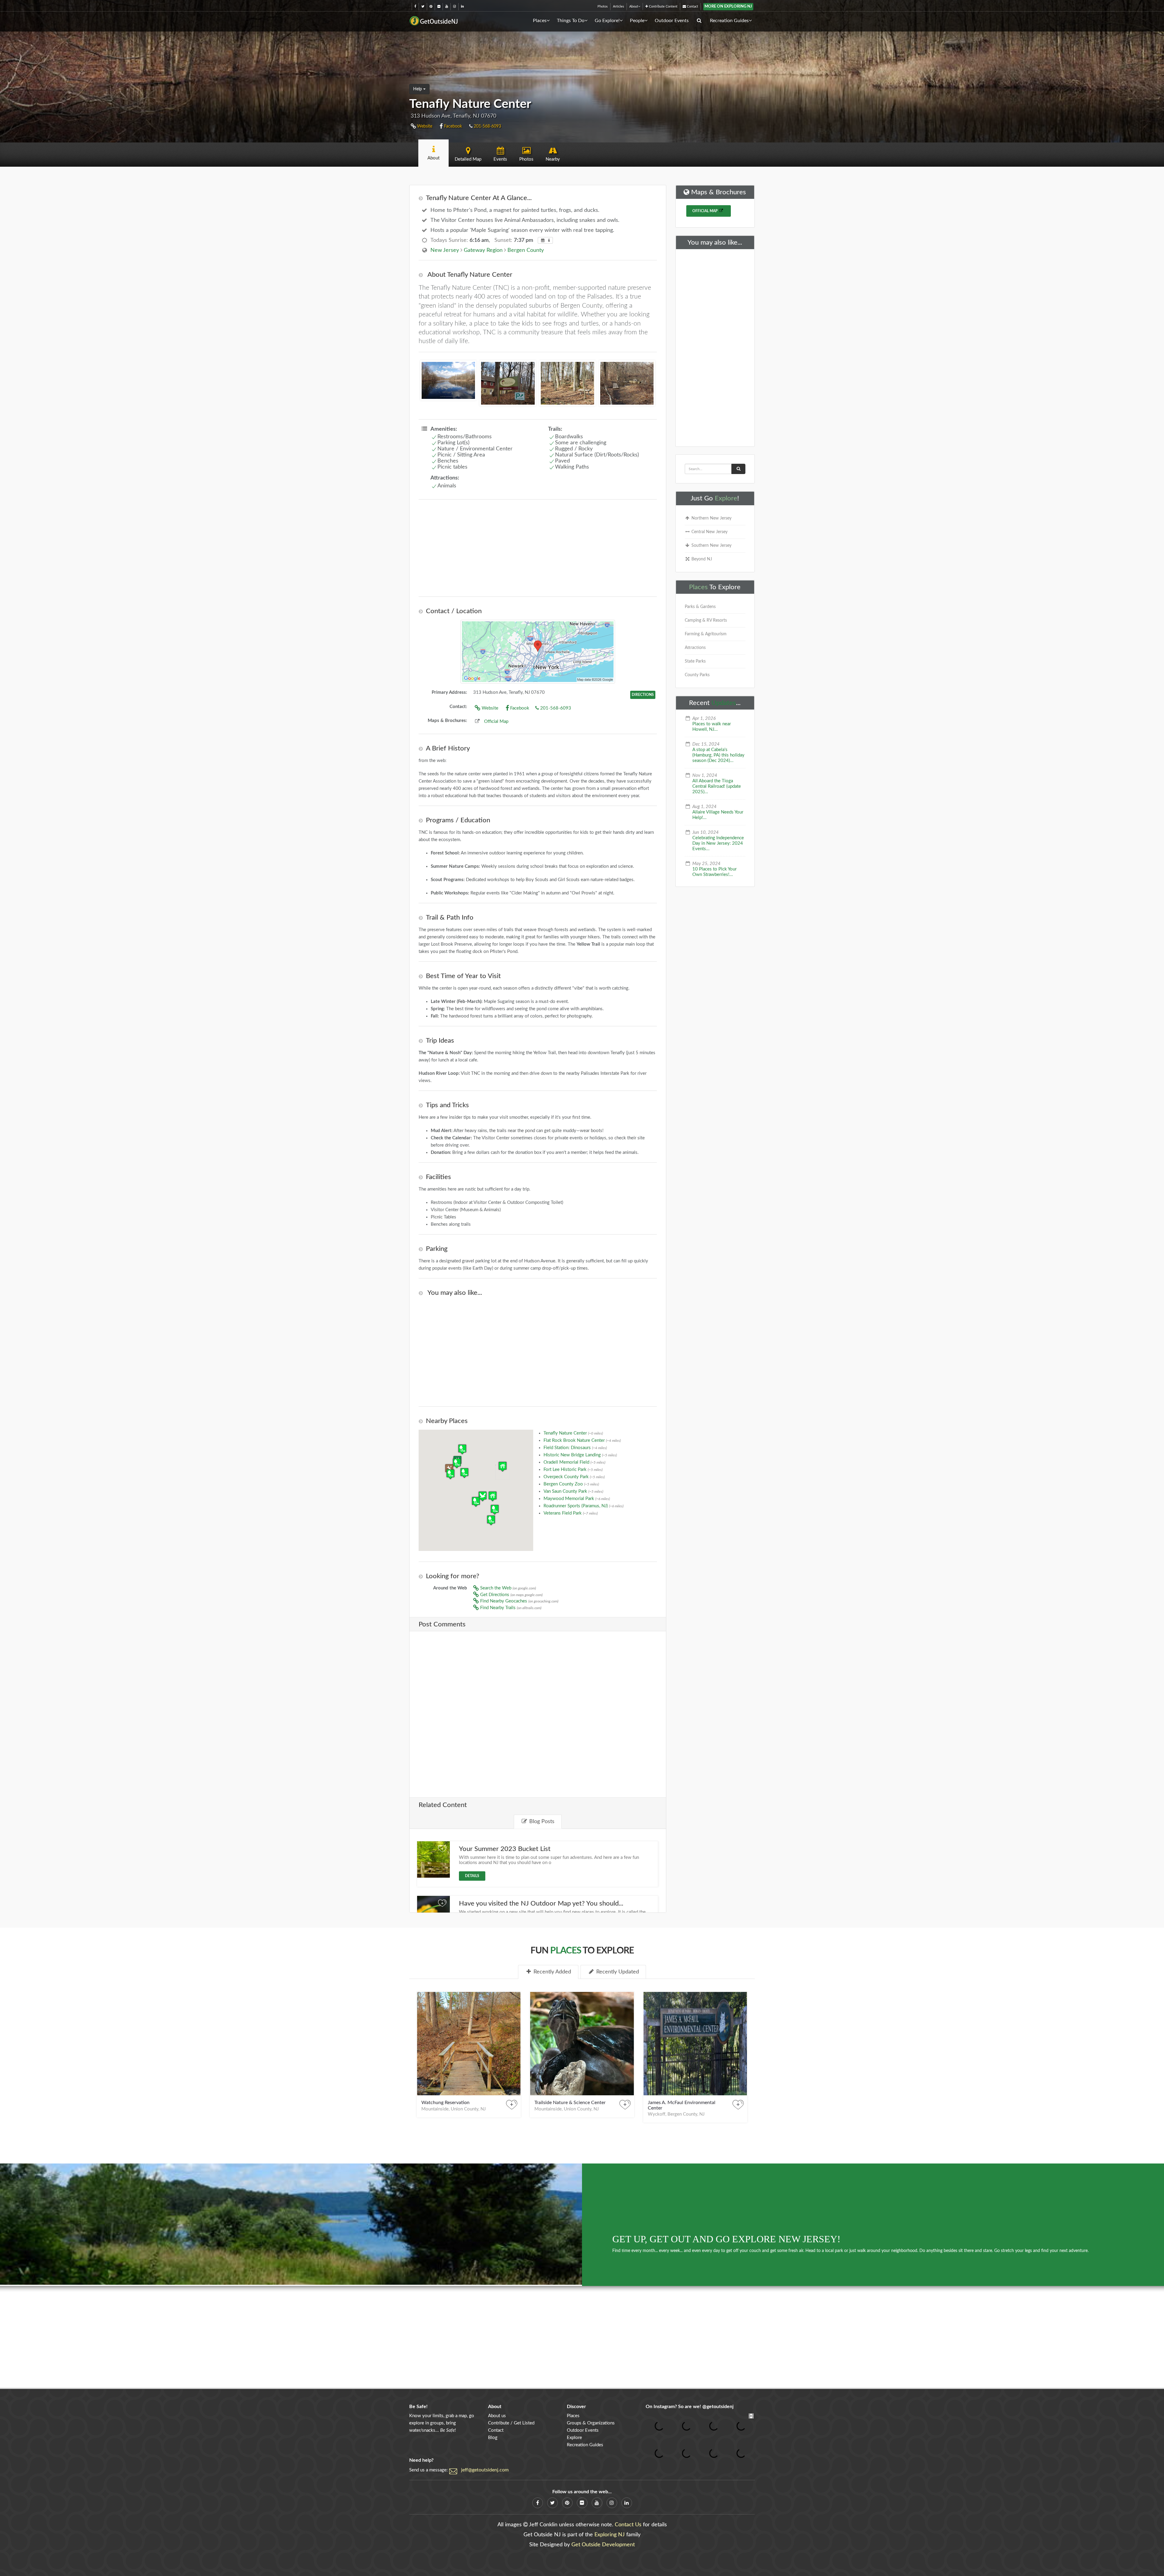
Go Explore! (607, 21)
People (637, 21)
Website (424, 126)
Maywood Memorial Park (577, 1499)
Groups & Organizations (591, 2423)
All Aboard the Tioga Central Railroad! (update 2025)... (717, 786)
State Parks (695, 661)
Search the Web (507, 1588)
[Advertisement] (538, 548)
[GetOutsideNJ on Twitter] (423, 7)
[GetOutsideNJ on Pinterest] (431, 7)
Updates (724, 703)
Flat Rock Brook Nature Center (582, 1440)
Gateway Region (483, 250)
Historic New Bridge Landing (580, 1455)
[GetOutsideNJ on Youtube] (447, 7)
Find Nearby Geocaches (519, 1601)
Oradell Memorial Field (574, 1462)
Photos (603, 7)
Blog (493, 2438)
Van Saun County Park (573, 1491)
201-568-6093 (487, 126)
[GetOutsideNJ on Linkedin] (462, 7)
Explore (726, 498)
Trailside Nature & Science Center (570, 2103)
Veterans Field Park (571, 1513)
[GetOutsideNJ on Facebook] (415, 7)
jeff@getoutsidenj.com (485, 2470)
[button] (483, 1496)
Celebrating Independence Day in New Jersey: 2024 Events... (718, 843)
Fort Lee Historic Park (573, 1470)
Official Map (496, 722)
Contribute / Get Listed (511, 2423)
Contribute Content (663, 7)
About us (497, 2416)
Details (472, 1876)
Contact (692, 7)
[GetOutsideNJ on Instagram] (455, 7)
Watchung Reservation (445, 2103)
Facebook (452, 126)
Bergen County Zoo (571, 1484)
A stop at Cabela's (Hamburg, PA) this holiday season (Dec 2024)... (718, 755)
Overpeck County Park (574, 1477)
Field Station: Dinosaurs (575, 1448)
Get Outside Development (603, 2545)
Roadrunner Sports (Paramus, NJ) (584, 1506)
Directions (643, 695)
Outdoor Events (672, 21)
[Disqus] (538, 1710)
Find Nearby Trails (510, 1608)
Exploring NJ (610, 2535)
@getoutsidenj (718, 2407)
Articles (619, 7)
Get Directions (511, 1595)
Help (418, 89)
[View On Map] (538, 652)
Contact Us (628, 2525)
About (634, 7)
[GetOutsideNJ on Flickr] (439, 7)
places (566, 1951)
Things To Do (571, 21)
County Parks (697, 675)
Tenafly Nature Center (573, 1433)
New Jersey (445, 250)
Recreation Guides (729, 21)
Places (540, 21)
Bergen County (526, 250)
